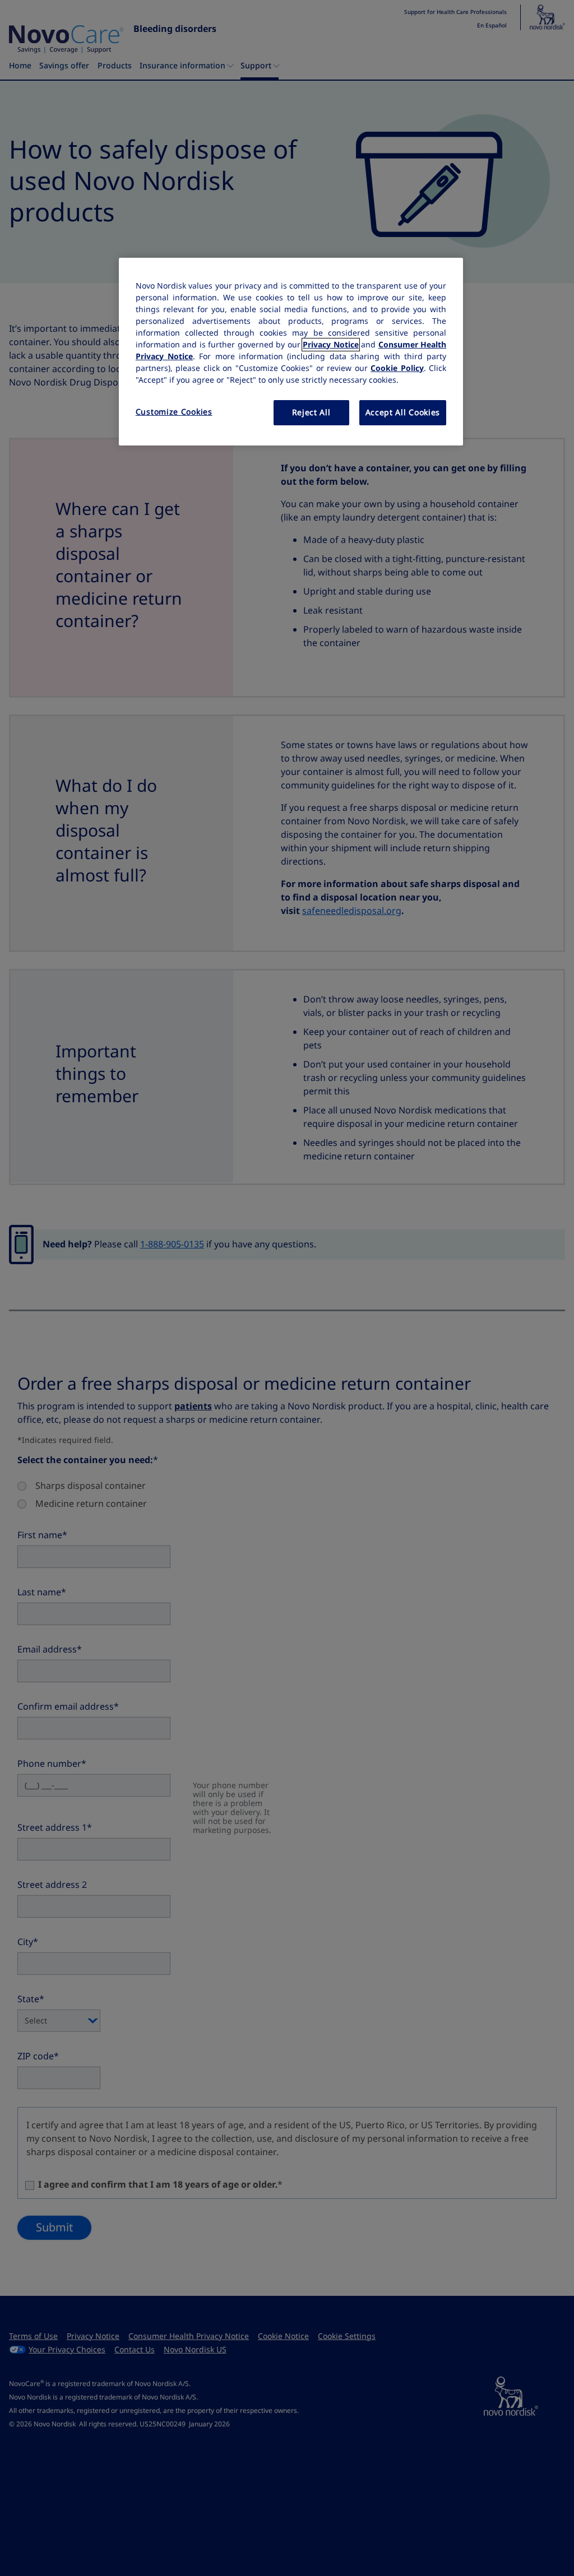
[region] (291, 352)
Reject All (311, 412)
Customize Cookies (174, 412)
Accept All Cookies (403, 412)
